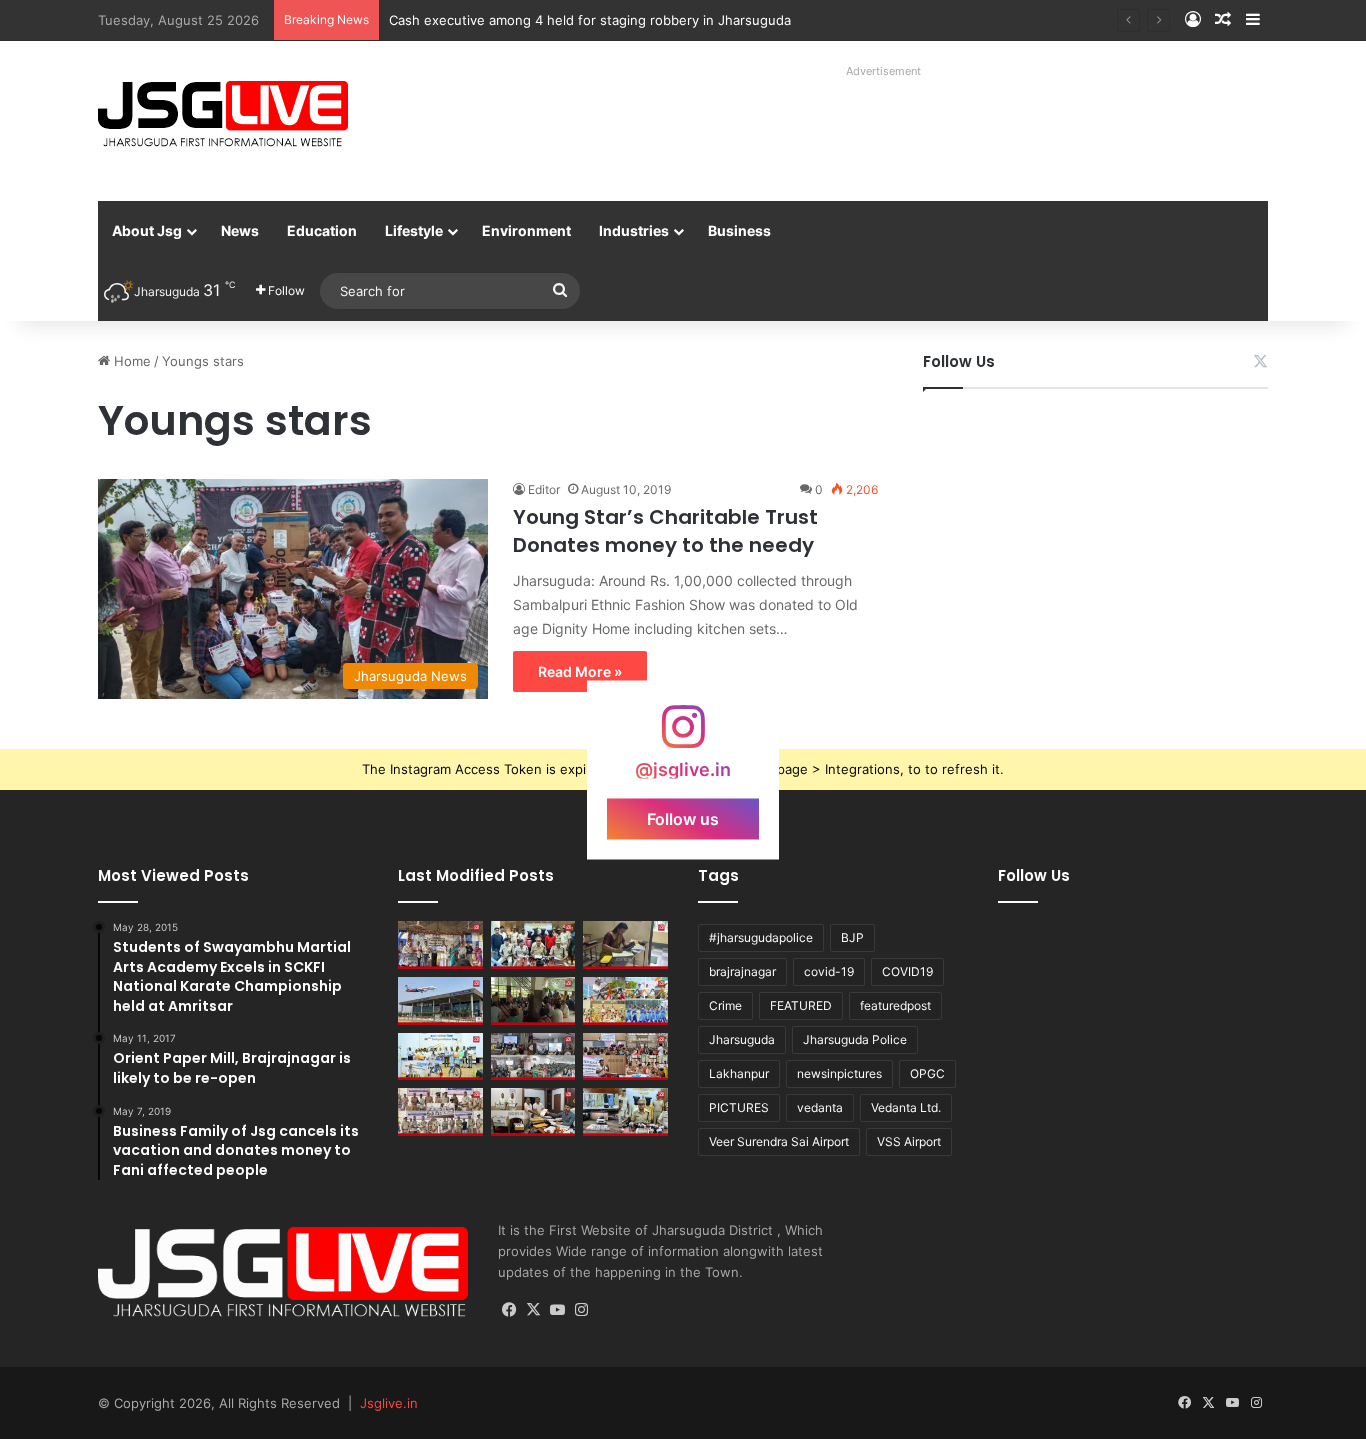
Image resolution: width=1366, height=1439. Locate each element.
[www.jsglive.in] (223, 114)
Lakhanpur (739, 1073)
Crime (725, 1005)
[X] (534, 1310)
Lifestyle (414, 230)
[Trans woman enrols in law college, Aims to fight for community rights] (625, 945)
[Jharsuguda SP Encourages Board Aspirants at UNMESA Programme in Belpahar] (625, 1057)
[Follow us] (683, 735)
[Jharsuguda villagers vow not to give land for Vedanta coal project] (533, 1001)
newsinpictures (839, 1073)
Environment (526, 230)
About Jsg (147, 230)
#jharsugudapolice (761, 937)
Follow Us (959, 361)
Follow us (683, 818)
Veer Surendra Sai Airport (779, 1141)
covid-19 (829, 971)
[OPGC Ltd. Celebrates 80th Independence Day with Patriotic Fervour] (625, 1001)
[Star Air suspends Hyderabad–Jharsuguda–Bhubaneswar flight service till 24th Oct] (440, 1001)
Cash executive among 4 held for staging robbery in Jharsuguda (590, 20)
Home (130, 361)
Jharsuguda (742, 1039)
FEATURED (801, 1005)
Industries (634, 230)
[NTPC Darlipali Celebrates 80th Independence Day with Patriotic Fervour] (440, 1057)
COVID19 (907, 971)
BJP (852, 937)
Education (322, 230)
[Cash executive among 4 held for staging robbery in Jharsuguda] (533, 945)
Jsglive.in (389, 1403)
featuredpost (895, 1005)
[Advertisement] (862, 130)
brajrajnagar (742, 971)
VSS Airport (909, 1141)
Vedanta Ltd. (906, 1107)
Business (739, 230)
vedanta (820, 1107)
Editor (544, 489)
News (240, 230)
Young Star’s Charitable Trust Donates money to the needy (665, 531)
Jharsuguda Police (855, 1039)
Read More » (580, 671)
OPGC (927, 1073)
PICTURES (739, 1107)
